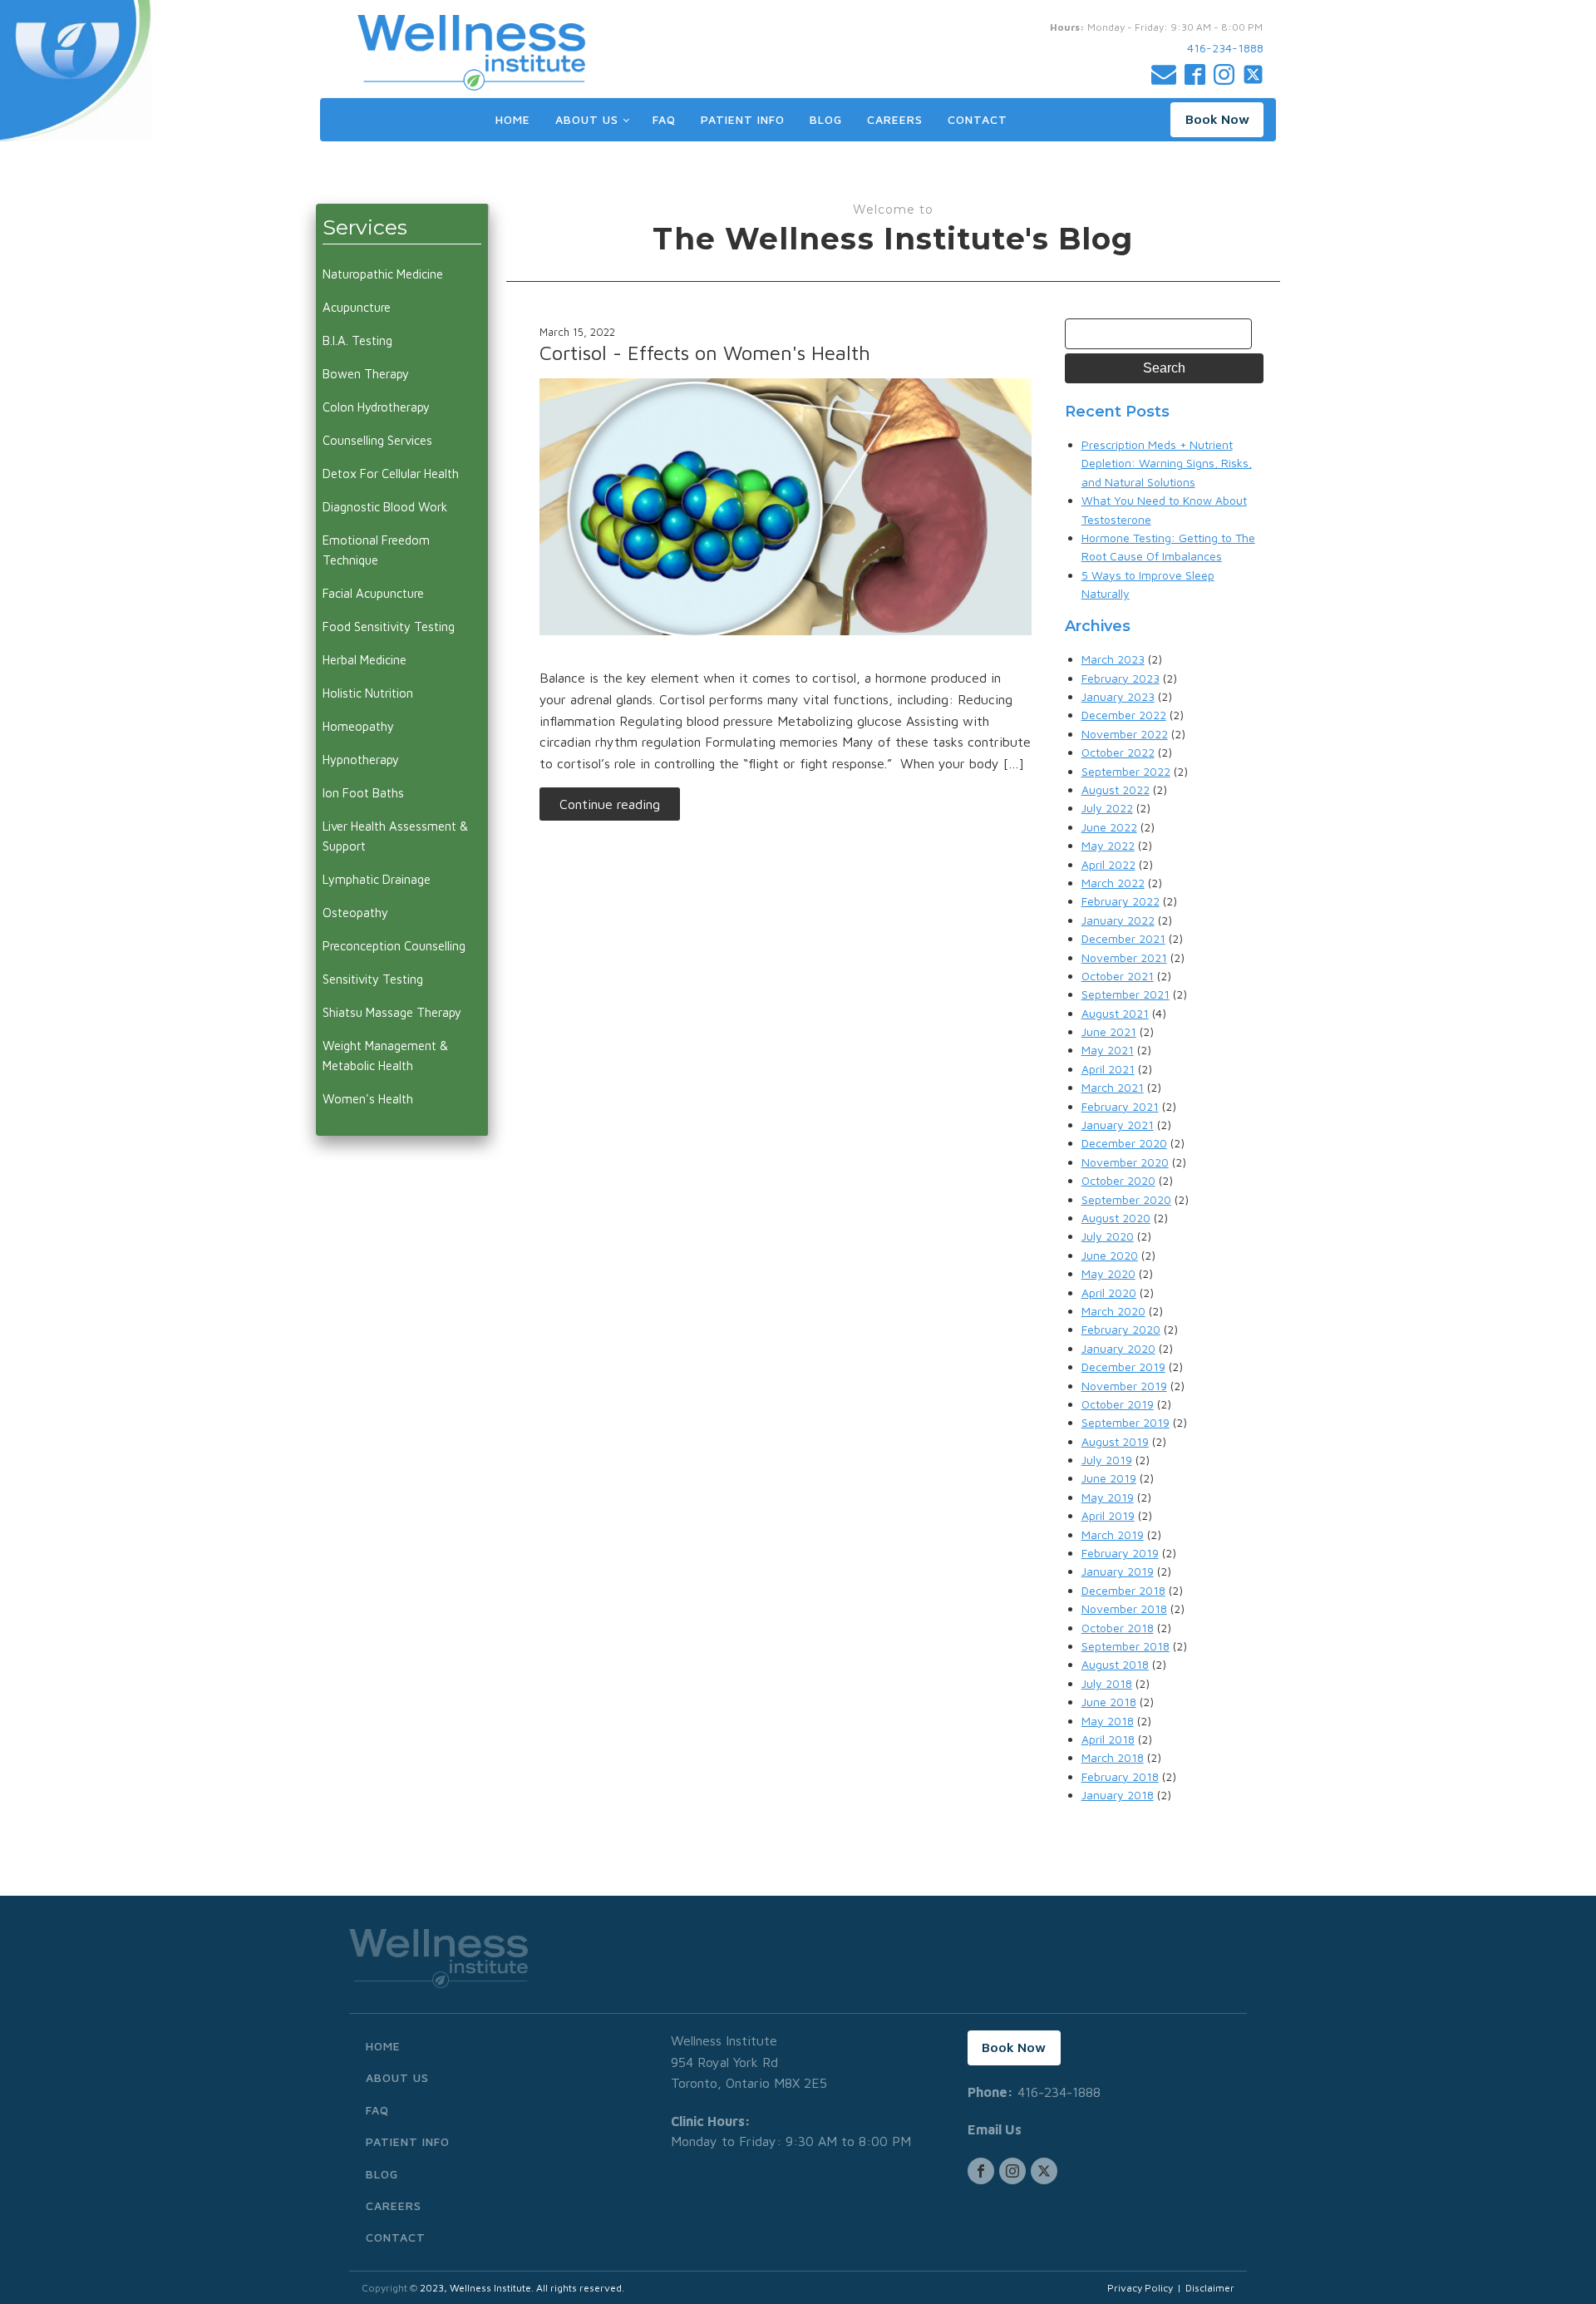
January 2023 (1118, 696)
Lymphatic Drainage (377, 879)
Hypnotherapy (361, 760)
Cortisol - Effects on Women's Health (705, 353)
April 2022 (1108, 864)
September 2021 (1126, 994)
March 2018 (1113, 1757)
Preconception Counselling (394, 946)
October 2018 (1118, 1628)
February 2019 (1120, 1553)
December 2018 (1123, 1590)
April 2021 (1108, 1069)
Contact (978, 119)
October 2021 (1118, 976)
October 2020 (1118, 1180)
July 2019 (1107, 1460)
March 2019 (1113, 1534)
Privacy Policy (1140, 2288)
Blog (826, 119)
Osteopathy (355, 913)
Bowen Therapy (366, 374)
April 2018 (1108, 1739)
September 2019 (1126, 1422)
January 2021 (1118, 1125)
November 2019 (1124, 1386)
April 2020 (1109, 1293)
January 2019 (1118, 1571)
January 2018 (1118, 1795)
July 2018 (1107, 1683)
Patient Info (743, 119)
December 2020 (1124, 1143)
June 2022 (1109, 827)
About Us (587, 119)
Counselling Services (377, 440)
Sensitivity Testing (373, 979)
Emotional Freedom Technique (376, 550)
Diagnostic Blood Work (385, 507)
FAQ (664, 119)
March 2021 (1113, 1087)
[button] (1217, 120)
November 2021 (1124, 957)
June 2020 (1110, 1255)
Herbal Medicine (365, 660)
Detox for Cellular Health (391, 474)
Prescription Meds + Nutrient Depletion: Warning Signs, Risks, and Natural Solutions (1167, 463)
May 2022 (1108, 845)
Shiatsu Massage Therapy (392, 1012)
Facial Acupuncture (373, 593)
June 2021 (1109, 1031)
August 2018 (1115, 1664)
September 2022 (1126, 771)
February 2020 (1121, 1329)
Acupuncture (357, 307)
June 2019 (1109, 1478)
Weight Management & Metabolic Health (385, 1056)
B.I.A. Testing (357, 340)
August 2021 (1115, 1013)
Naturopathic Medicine (383, 274)
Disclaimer (1210, 2288)
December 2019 (1123, 1367)
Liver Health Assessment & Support (395, 836)
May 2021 (1108, 1050)
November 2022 (1125, 734)
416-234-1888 (1225, 48)
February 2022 (1121, 901)
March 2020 (1113, 1311)
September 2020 (1126, 1199)
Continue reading (610, 804)
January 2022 (1118, 920)
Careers (895, 119)
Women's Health (368, 1099)
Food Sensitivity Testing (389, 627)
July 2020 (1108, 1236)
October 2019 (1118, 1404)
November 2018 (1124, 1608)
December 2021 (1123, 938)
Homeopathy (358, 726)
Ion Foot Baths (363, 793)
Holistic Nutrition (368, 693)
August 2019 (1115, 1441)
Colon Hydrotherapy (376, 407)
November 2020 (1125, 1162)
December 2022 (1124, 715)
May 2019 (1108, 1497)
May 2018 (1108, 1721)
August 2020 (1116, 1218)
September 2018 (1126, 1646)
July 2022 (1107, 808)
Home (513, 119)
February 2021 (1120, 1106)
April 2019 (1108, 1515)
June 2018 (1109, 1702)
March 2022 (1113, 883)
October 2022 (1118, 752)
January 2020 (1118, 1348)
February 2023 (1121, 678)
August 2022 (1116, 789)
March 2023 (1113, 659)
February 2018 (1120, 1776)
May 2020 (1108, 1273)
